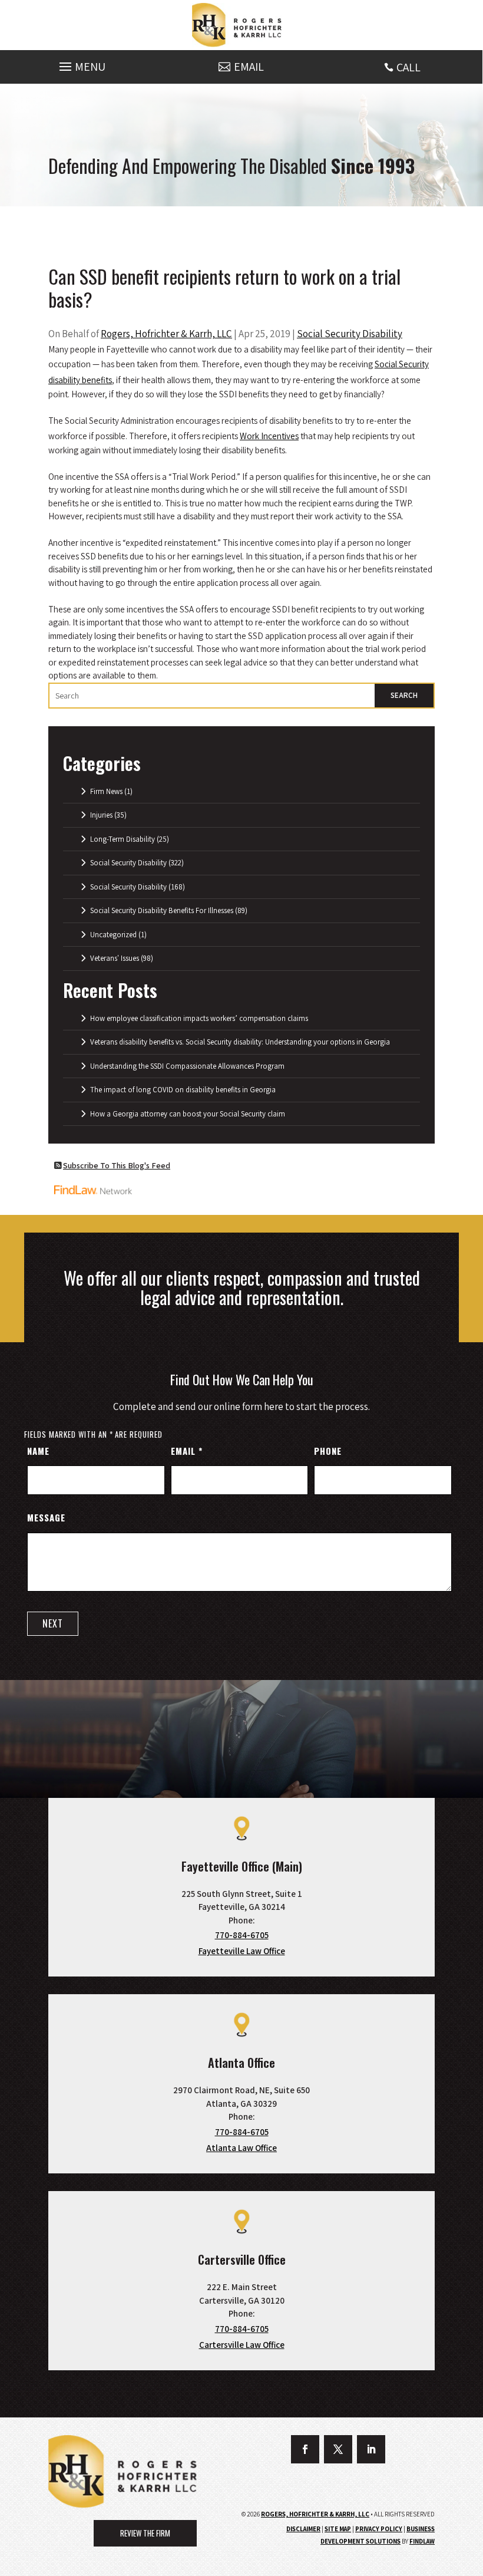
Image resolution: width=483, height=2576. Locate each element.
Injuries (101, 815)
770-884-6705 (242, 1935)
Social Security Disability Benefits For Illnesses (162, 910)
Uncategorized (113, 935)
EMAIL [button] (249, 67)
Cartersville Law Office (242, 2345)
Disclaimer (303, 2529)
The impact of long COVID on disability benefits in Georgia (183, 1090)
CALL (408, 67)
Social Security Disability (350, 334)
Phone (328, 1451)
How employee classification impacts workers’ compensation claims (199, 1018)
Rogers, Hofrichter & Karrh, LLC (166, 334)
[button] (81, 64)
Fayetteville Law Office (242, 1951)
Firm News (106, 791)
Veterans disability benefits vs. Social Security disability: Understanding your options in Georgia (240, 1042)
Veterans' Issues (115, 958)
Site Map (338, 2529)
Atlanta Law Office (241, 2148)
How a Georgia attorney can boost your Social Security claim (188, 1114)
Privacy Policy (379, 2529)
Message (46, 1517)
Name (38, 1451)
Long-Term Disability (123, 839)
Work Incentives (269, 436)
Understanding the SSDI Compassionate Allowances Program (187, 1066)
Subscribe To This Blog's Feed (117, 1165)
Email (186, 1451)
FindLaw (422, 2541)
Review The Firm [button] (145, 2533)
